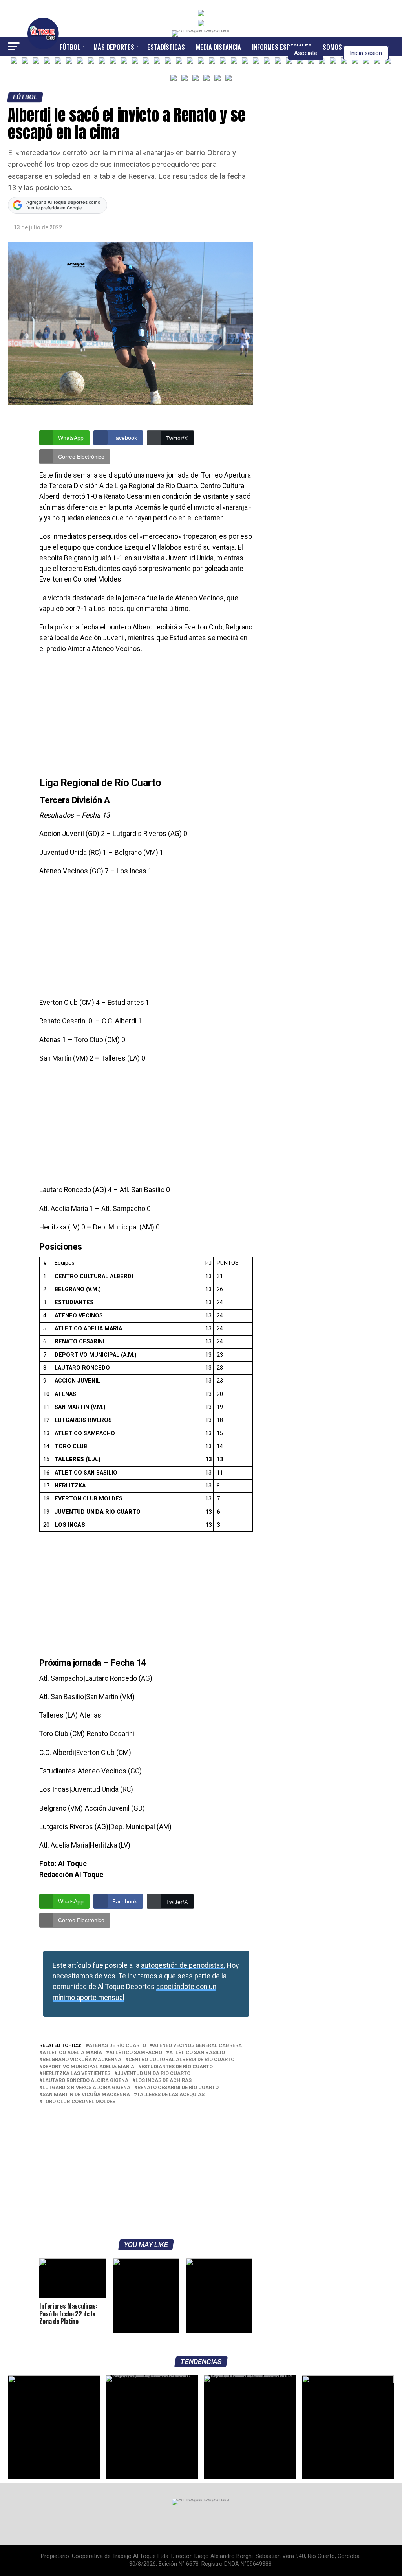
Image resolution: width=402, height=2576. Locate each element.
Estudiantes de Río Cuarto (177, 2067)
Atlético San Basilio (197, 2053)
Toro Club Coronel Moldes (79, 2102)
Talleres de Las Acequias (171, 2095)
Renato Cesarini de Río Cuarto (178, 2088)
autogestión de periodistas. (183, 1965)
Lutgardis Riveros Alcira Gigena (86, 2088)
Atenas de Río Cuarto (117, 2046)
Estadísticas (166, 47)
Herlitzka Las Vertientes (76, 2074)
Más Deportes (114, 47)
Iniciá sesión (366, 53)
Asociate (306, 53)
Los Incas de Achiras (164, 2081)
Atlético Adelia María (72, 2053)
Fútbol (70, 47)
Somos (332, 47)
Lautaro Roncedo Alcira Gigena (85, 2081)
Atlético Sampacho (136, 2053)
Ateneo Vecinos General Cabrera (197, 2046)
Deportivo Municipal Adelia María (88, 2067)
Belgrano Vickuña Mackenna (82, 2060)
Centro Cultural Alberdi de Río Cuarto (181, 2060)
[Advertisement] (146, 717)
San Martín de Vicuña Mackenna (86, 2095)
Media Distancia (218, 47)
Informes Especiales (282, 47)
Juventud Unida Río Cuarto (154, 2074)
